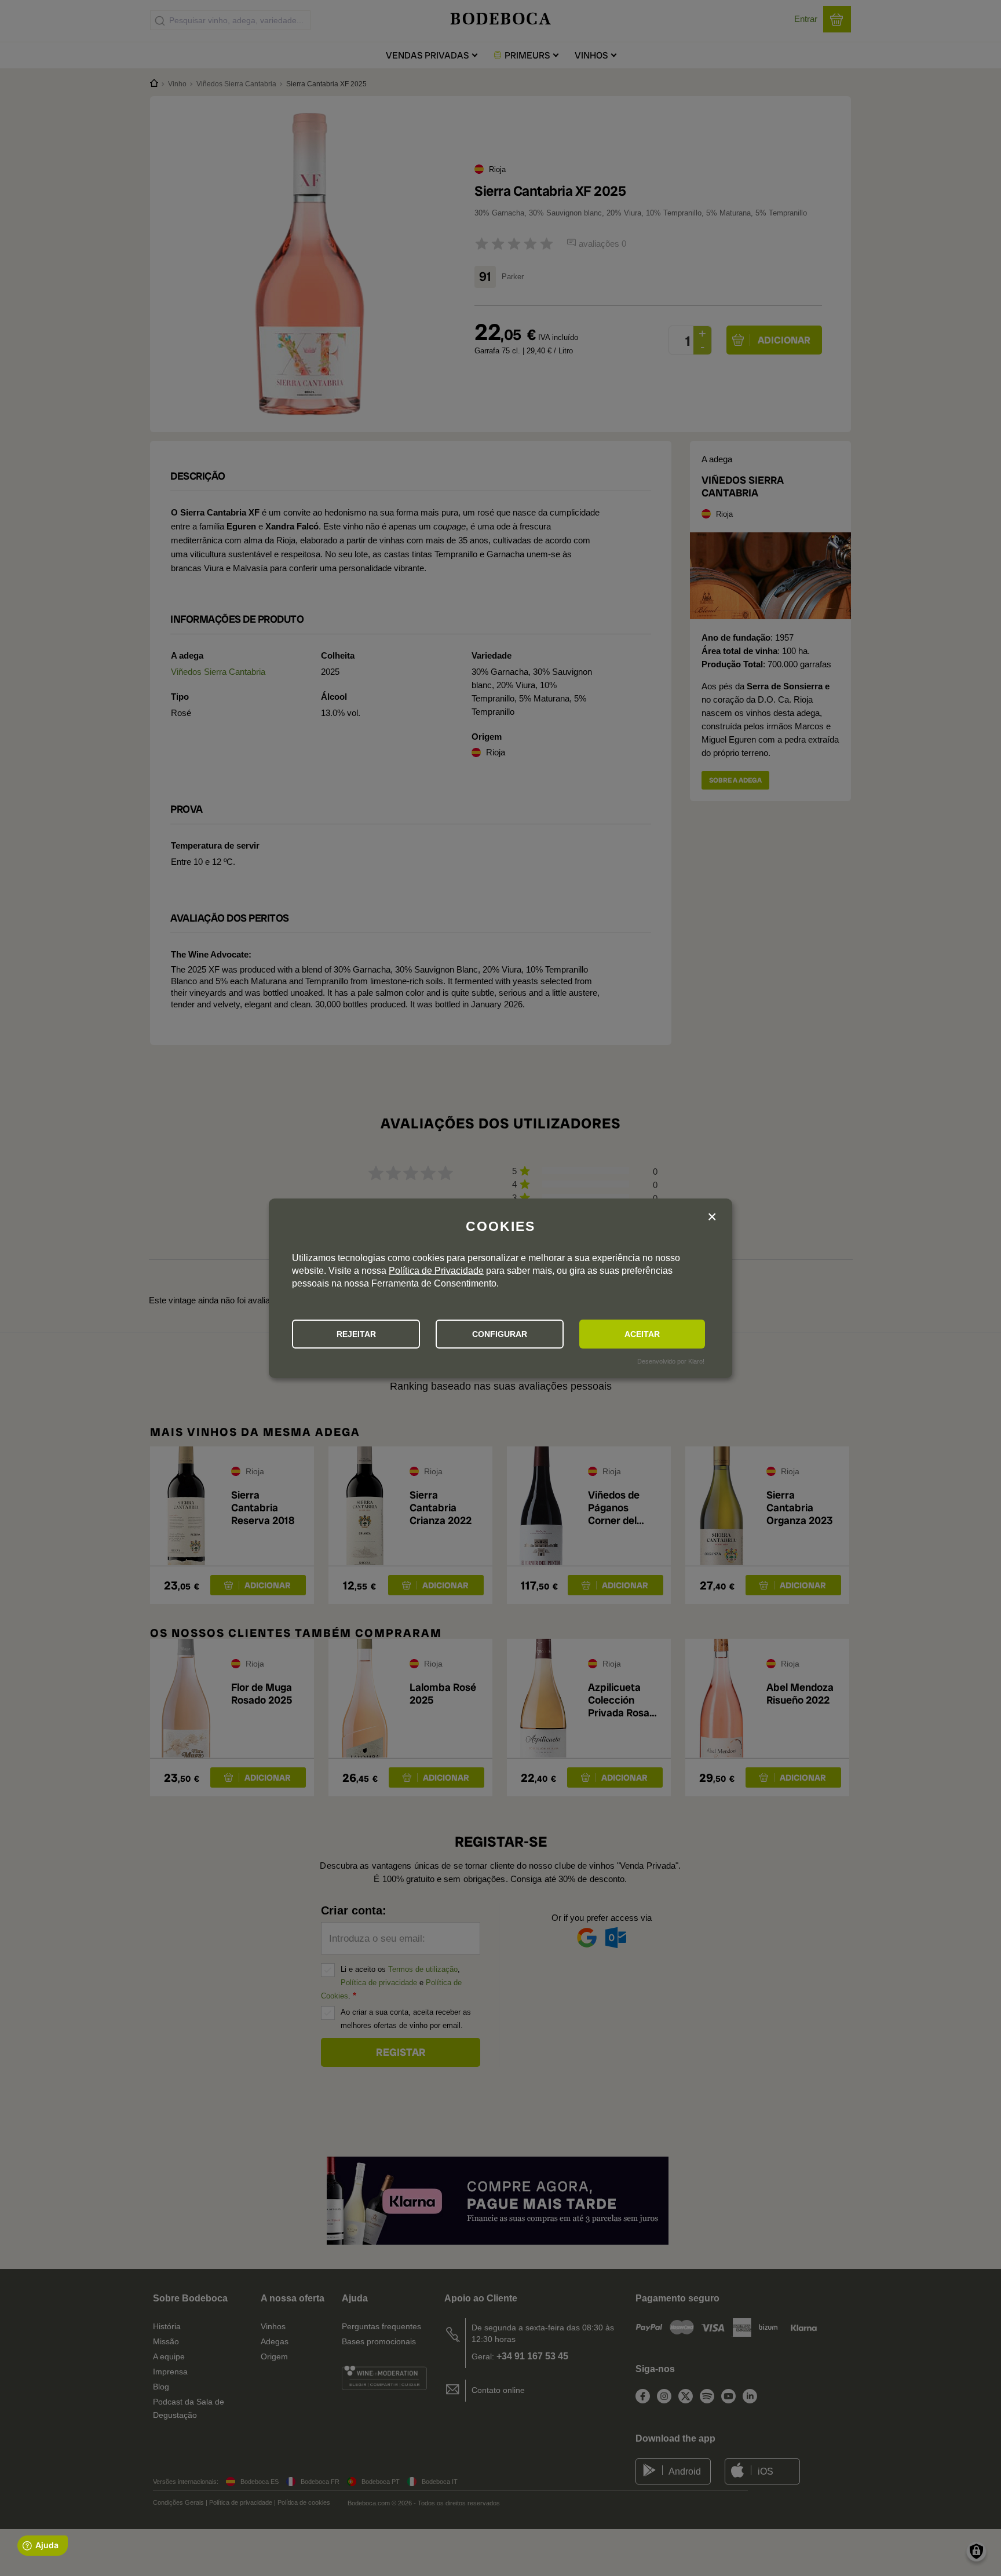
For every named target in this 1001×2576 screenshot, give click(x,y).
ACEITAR (642, 1334)
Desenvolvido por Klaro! (671, 1361)
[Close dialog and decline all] (712, 1217)
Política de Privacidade (436, 1271)
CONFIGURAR (500, 1334)
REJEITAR (356, 1334)
